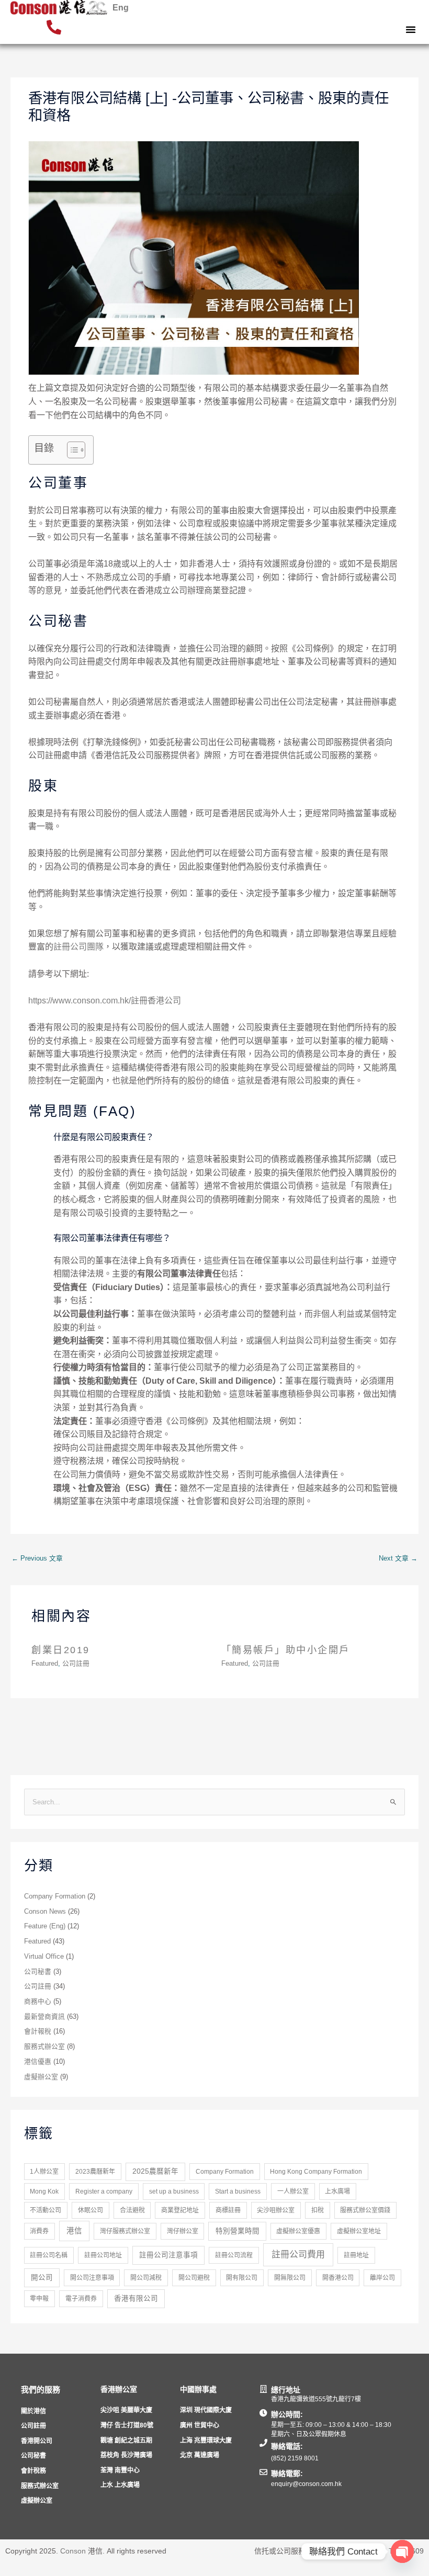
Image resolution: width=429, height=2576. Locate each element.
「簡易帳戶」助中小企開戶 (286, 1650)
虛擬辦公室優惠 (298, 2231)
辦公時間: (287, 2414)
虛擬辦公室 (41, 2077)
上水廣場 (337, 2191)
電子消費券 (81, 2299)
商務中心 (38, 2001)
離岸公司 (382, 2278)
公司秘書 (38, 1971)
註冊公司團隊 (78, 947)
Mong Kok (44, 2191)
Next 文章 (398, 1558)
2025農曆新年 (155, 2171)
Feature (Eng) (45, 1926)
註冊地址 (356, 2255)
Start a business (238, 2191)
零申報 (39, 2299)
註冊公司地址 (103, 2255)
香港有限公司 (136, 2298)
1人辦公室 (44, 2172)
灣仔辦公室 (183, 2231)
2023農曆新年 (95, 2172)
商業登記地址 (180, 2210)
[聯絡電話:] (263, 2443)
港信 (74, 2231)
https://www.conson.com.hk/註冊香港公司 (105, 1001)
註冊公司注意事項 (168, 2255)
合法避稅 (132, 2210)
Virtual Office (44, 1956)
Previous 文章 (37, 1558)
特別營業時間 (238, 2231)
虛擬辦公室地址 (359, 2231)
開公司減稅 (146, 2278)
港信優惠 (38, 2061)
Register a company (104, 2191)
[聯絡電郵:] (263, 2472)
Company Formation (55, 1896)
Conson (73, 2551)
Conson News (45, 1911)
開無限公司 (290, 2278)
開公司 (42, 2278)
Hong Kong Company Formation (316, 2172)
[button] (411, 29)
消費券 (39, 2231)
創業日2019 (61, 1650)
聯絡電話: (287, 2446)
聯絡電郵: (287, 2473)
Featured (45, 1663)
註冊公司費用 (298, 2255)
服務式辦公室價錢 (365, 2210)
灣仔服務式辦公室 (125, 2231)
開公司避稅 (194, 2278)
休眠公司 (91, 2210)
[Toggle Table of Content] (71, 450)
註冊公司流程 (234, 2255)
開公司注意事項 (92, 2278)
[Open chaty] (402, 2551)
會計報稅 (38, 2031)
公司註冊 (76, 1663)
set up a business (174, 2191)
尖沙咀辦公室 (276, 2210)
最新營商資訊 (44, 2016)
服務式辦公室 (44, 2046)
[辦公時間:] (263, 2413)
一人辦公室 (293, 2191)
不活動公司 (46, 2210)
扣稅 (318, 2210)
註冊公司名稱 (49, 2255)
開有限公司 (242, 2278)
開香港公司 (338, 2278)
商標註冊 (228, 2210)
